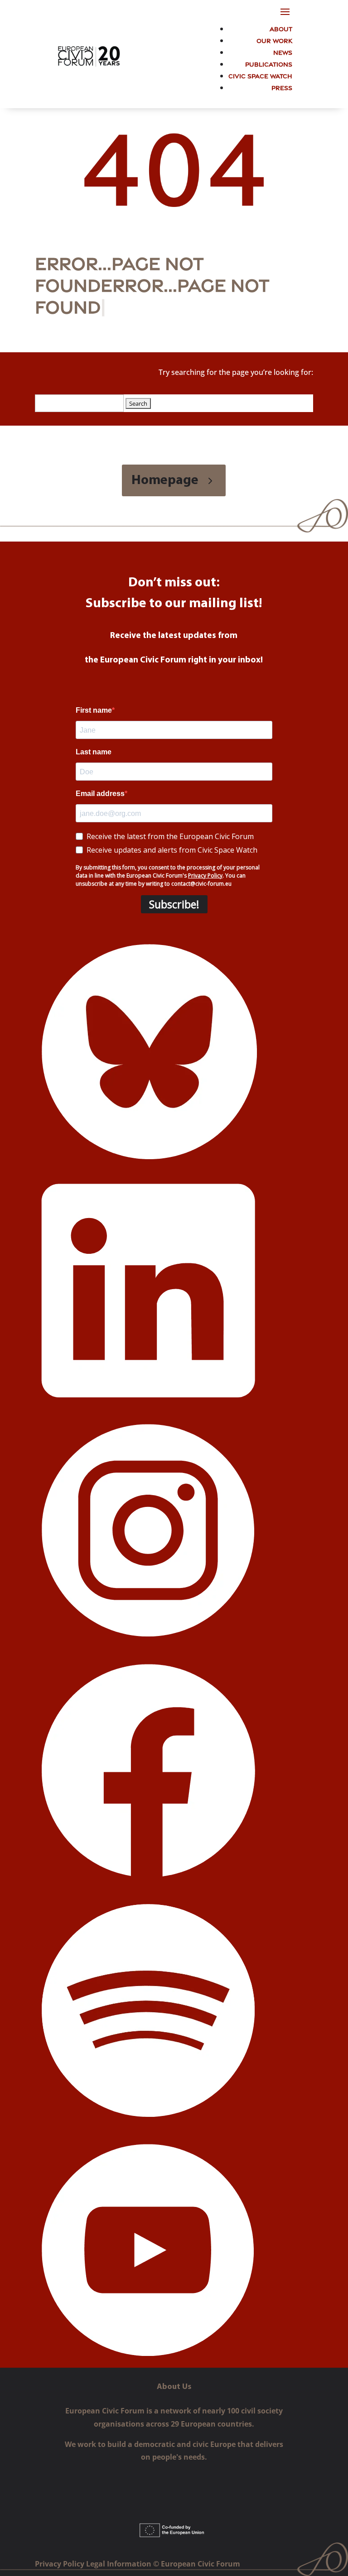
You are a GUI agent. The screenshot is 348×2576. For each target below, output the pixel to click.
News (283, 52)
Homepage (165, 481)
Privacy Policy (60, 2564)
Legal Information (120, 2564)
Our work (274, 40)
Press (282, 87)
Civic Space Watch (260, 75)
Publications (269, 64)
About (281, 28)
